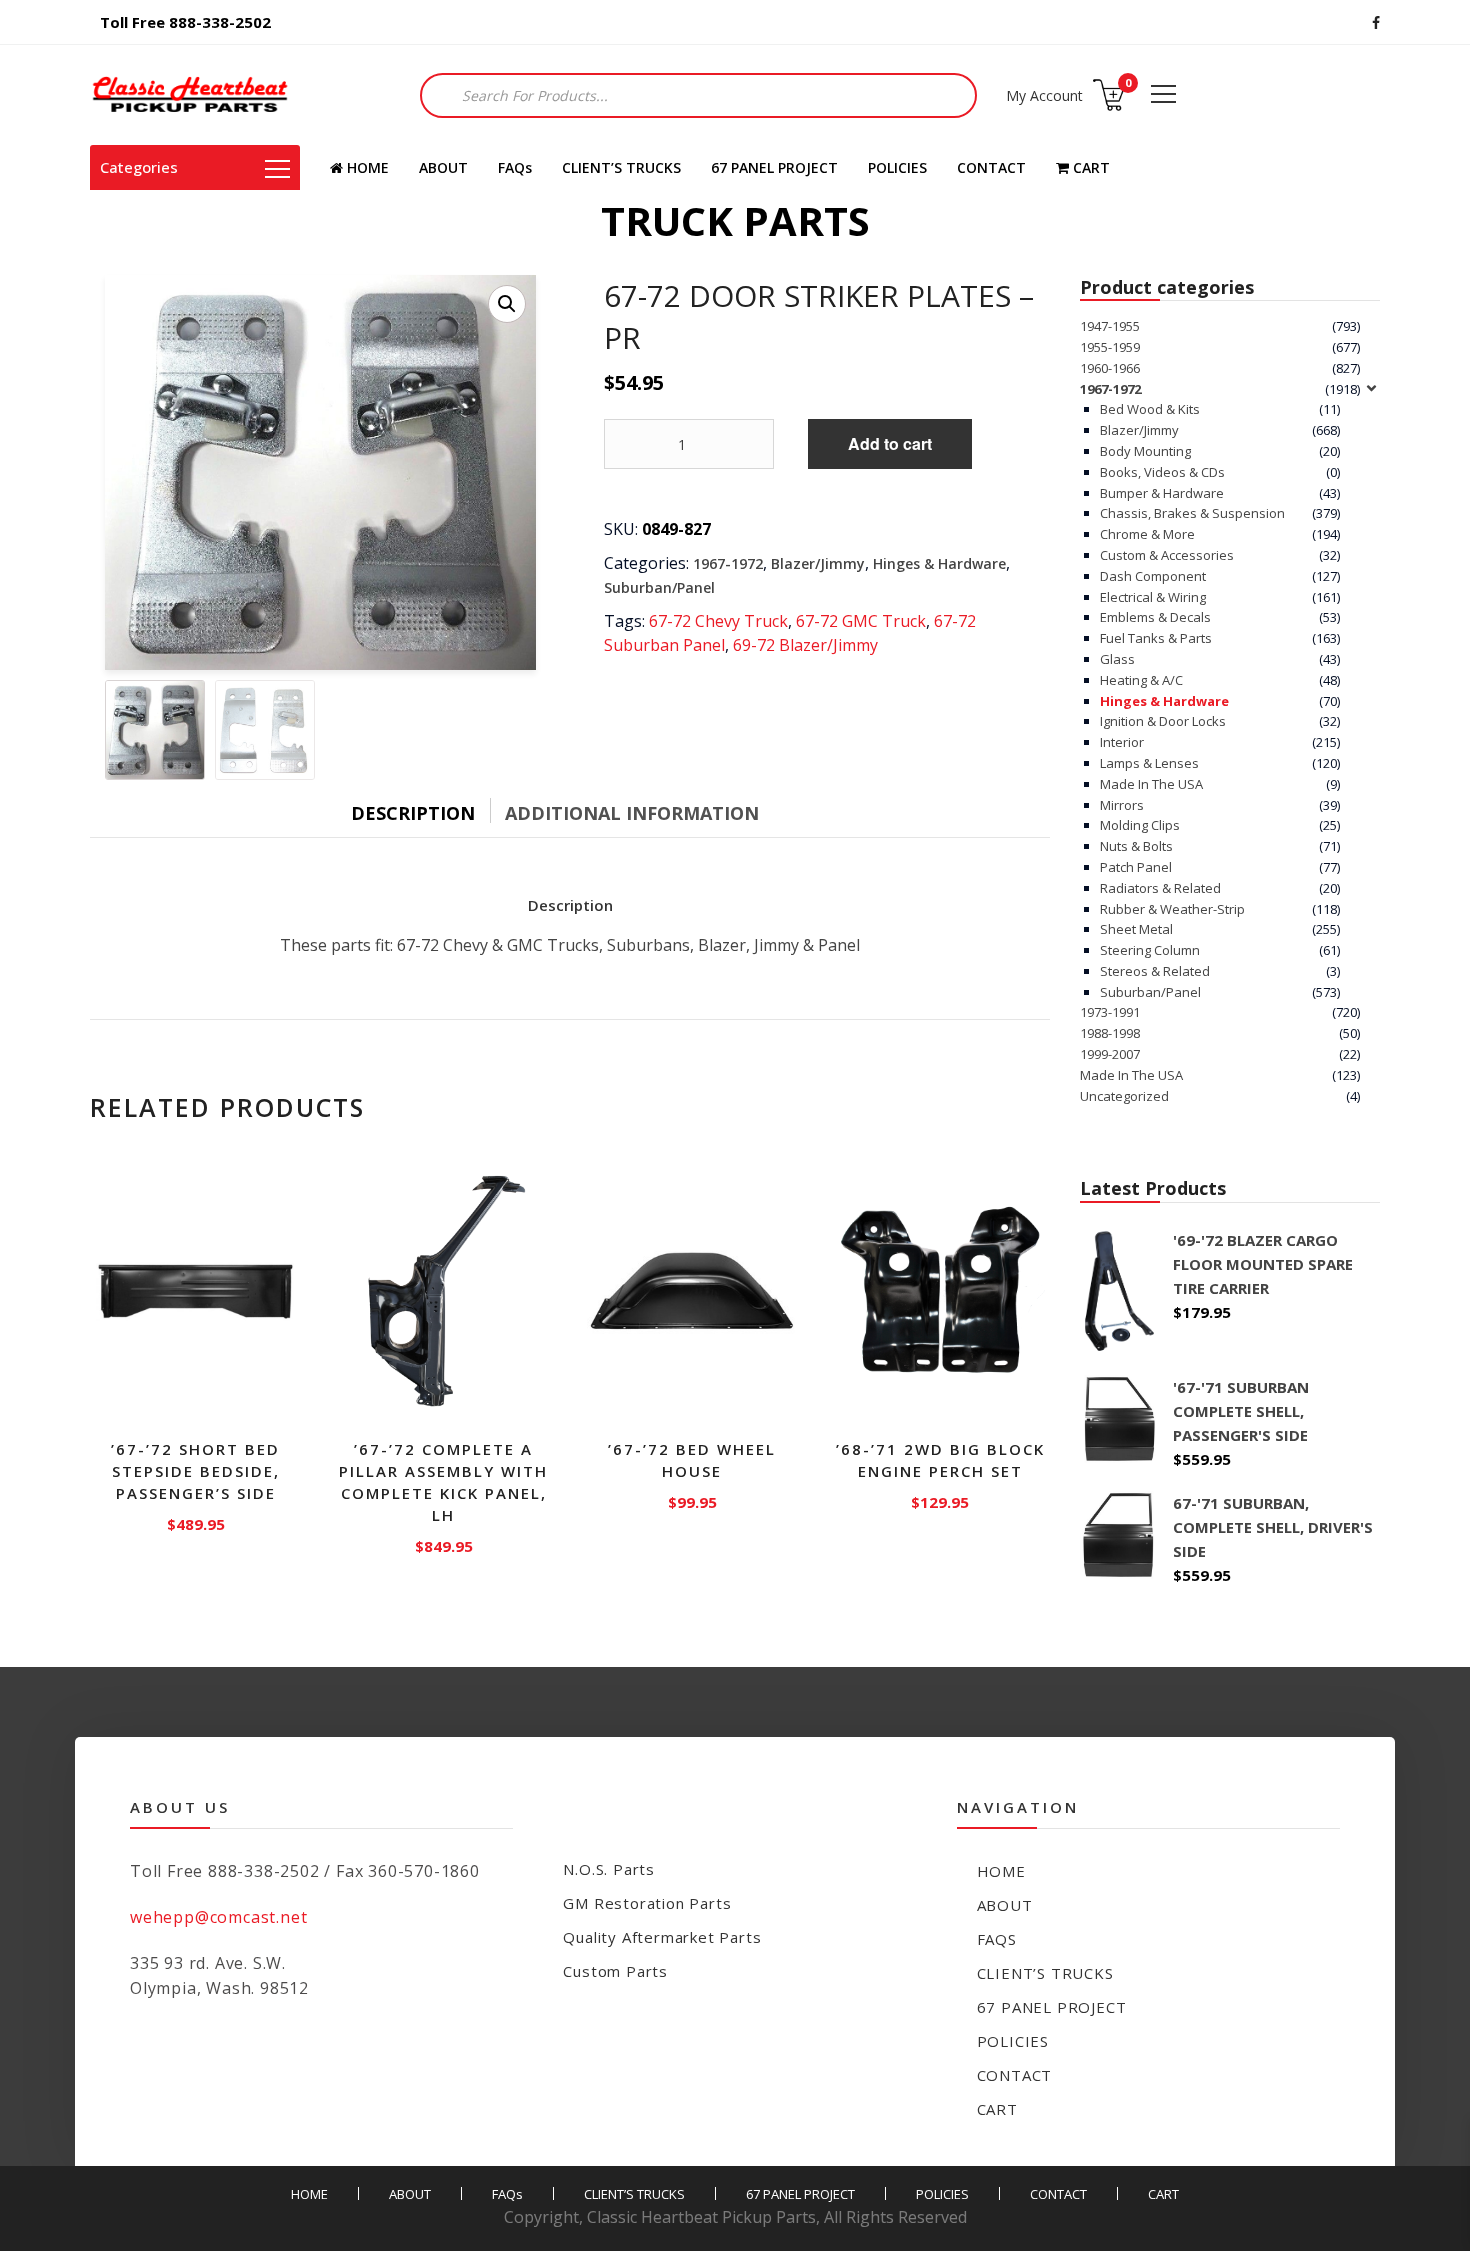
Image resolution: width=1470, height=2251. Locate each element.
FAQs (515, 167)
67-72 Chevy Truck (718, 621)
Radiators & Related (1160, 888)
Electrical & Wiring (1153, 597)
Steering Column (1150, 950)
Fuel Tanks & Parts (1156, 638)
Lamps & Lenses (1149, 763)
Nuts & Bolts (1136, 846)
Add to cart (890, 443)
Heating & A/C (1141, 680)
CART (1089, 167)
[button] (507, 304)
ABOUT (443, 167)
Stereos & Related (1155, 971)
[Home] (190, 95)
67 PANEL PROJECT (774, 167)
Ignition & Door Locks (1163, 721)
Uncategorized (1124, 1096)
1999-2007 (1110, 1054)
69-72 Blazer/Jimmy (805, 645)
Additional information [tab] (632, 813)
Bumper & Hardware (1162, 493)
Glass (1117, 659)
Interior (1122, 742)
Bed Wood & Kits (1150, 409)
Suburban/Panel (659, 587)
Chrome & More (1147, 534)
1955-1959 (1110, 347)
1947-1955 (1110, 326)
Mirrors (1122, 805)
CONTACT (991, 167)
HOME (366, 167)
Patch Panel (1136, 867)
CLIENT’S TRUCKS (621, 167)
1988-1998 (1110, 1033)
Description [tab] (413, 813)
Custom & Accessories (1167, 555)
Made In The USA (1151, 784)
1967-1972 (728, 563)
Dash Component (1153, 576)
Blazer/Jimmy (818, 563)
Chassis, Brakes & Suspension (1192, 513)
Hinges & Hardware (939, 563)
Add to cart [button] (196, 1519)
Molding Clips (1140, 825)
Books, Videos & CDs (1162, 472)
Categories (139, 167)
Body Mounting (1145, 451)
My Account (1044, 95)
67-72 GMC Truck (861, 621)
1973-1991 (1110, 1012)
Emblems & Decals (1155, 617)
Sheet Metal (1136, 929)
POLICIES (897, 167)
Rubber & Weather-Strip (1172, 909)
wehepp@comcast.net (218, 1917)
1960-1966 (1110, 368)
